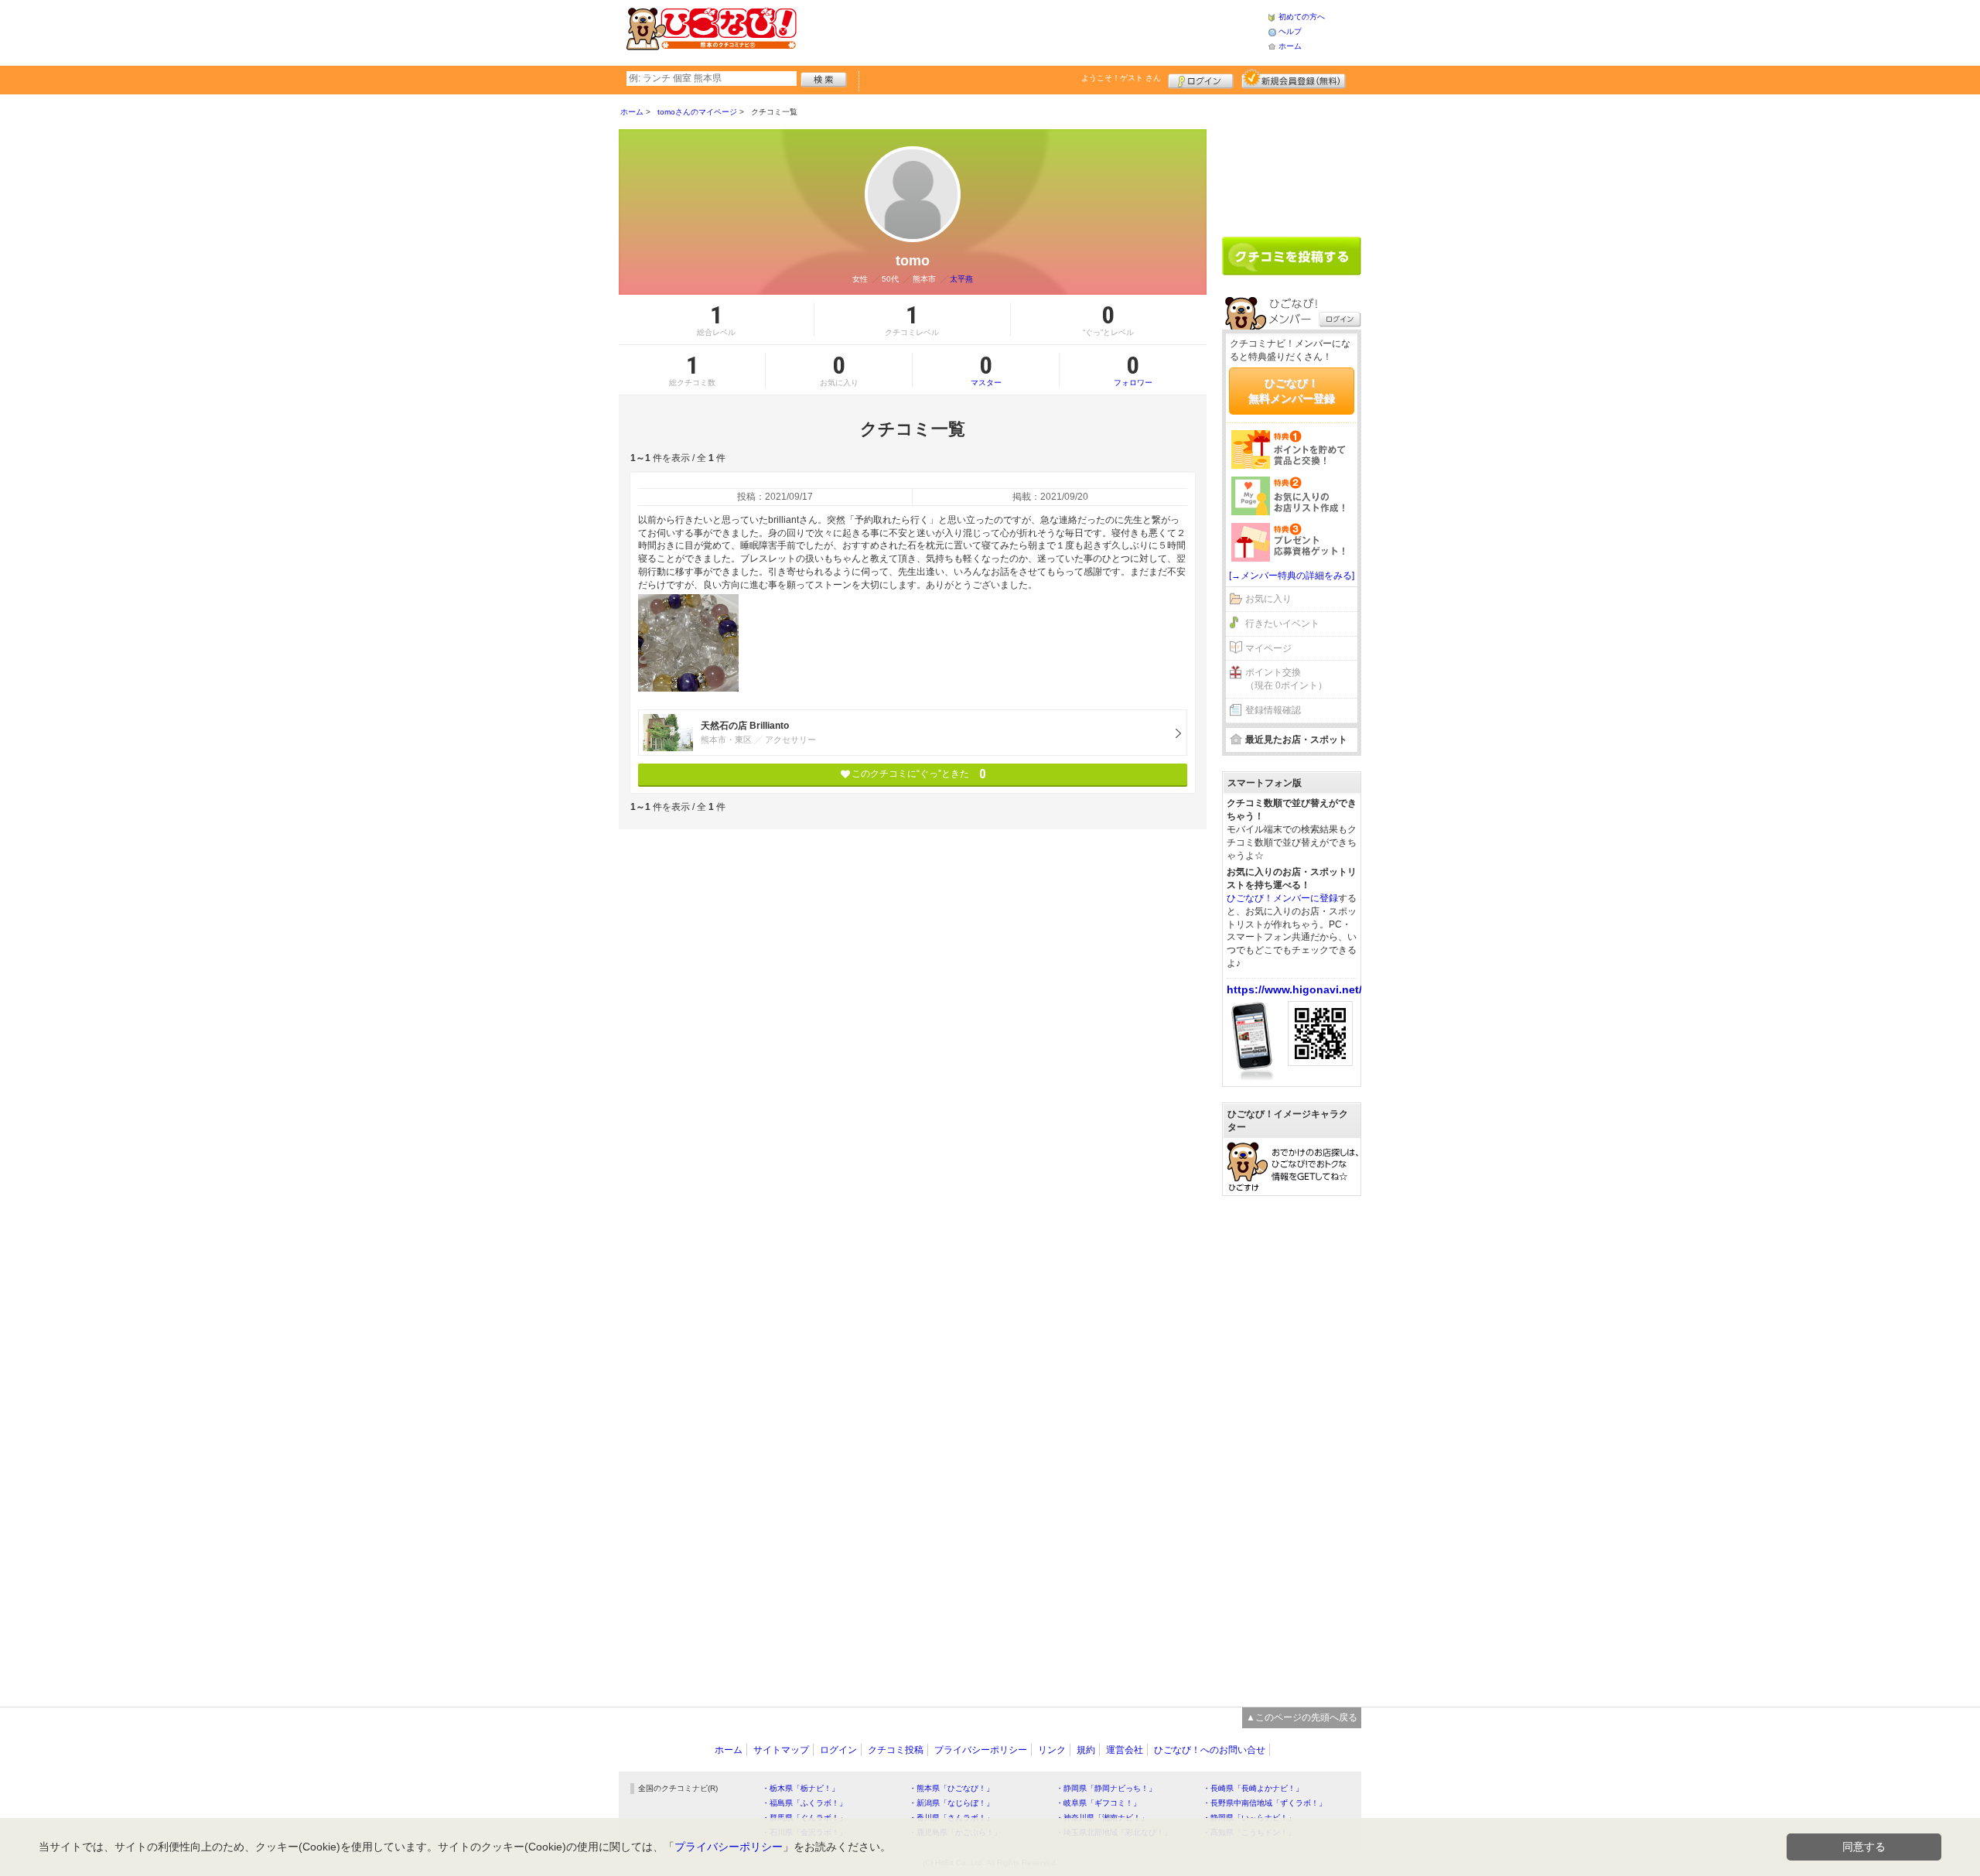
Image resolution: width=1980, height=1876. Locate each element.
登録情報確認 (1273, 710)
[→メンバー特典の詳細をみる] (1292, 576)
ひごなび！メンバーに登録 (1282, 898)
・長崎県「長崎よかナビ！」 (1253, 1788)
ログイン (1201, 79)
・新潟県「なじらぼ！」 (951, 1803)
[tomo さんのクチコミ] (688, 643)
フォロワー (1133, 370)
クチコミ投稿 (896, 1750)
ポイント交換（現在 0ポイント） (1286, 679)
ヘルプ (1290, 31)
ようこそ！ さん (1121, 78)
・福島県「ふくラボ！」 (804, 1803)
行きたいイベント (1282, 624)
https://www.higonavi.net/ (1294, 989)
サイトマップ (781, 1750)
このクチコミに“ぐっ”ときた (918, 774)
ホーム (1290, 46)
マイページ (1268, 648)
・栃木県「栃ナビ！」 (801, 1788)
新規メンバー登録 (1294, 79)
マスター (986, 370)
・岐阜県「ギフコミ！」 (1098, 1803)
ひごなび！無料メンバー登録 (1292, 391)
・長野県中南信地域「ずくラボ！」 (1265, 1803)
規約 (1086, 1750)
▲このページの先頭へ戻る (1302, 1717)
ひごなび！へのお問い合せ (1210, 1750)
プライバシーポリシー (981, 1750)
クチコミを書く (1292, 256)
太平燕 (961, 279)
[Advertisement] (1032, 31)
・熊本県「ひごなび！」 (951, 1788)
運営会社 (1125, 1750)
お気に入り (1268, 599)
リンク (1052, 1750)
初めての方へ (1302, 17)
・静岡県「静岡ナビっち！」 (1106, 1788)
